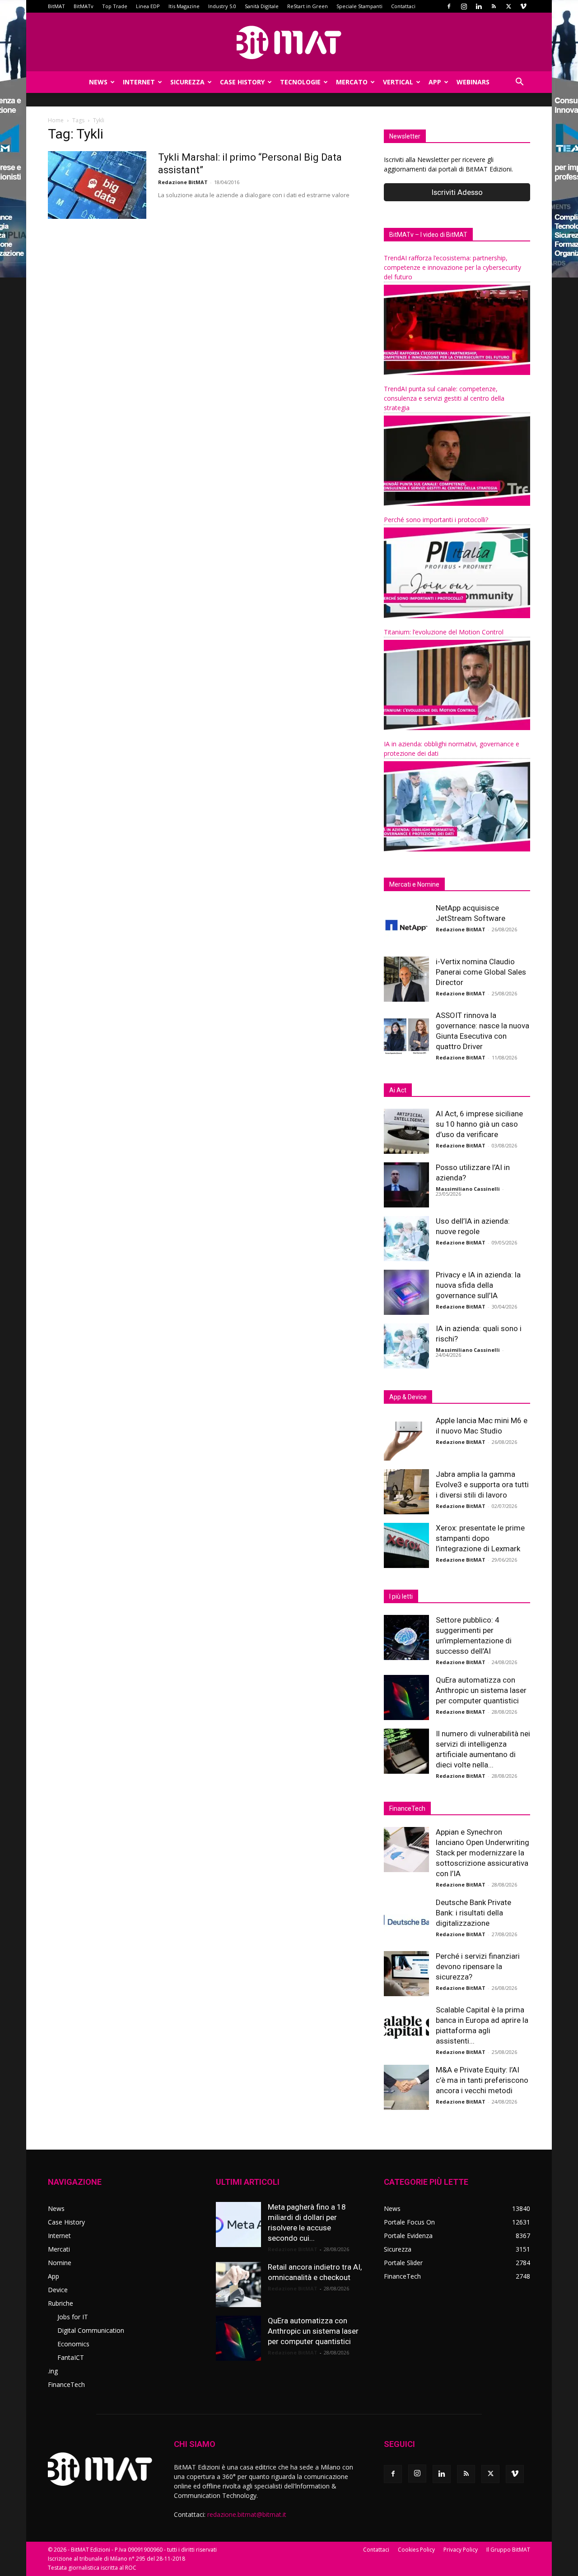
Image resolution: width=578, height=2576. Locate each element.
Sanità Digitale (262, 6)
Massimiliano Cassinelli (468, 1189)
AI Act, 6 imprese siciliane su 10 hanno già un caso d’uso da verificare (479, 1124)
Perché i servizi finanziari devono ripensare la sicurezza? (478, 1966)
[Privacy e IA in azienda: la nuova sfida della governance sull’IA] (406, 1292)
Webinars (473, 82)
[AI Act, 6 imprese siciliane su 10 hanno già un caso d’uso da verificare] (406, 1131)
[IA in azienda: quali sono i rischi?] (406, 1346)
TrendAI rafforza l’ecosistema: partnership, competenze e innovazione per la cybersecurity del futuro (452, 267)
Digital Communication (91, 2330)
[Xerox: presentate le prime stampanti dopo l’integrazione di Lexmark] (406, 1545)
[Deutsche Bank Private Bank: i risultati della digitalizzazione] (406, 1920)
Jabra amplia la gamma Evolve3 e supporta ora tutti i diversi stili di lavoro (482, 1485)
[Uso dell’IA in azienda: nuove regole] (406, 1239)
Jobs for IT (73, 2317)
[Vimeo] (523, 6)
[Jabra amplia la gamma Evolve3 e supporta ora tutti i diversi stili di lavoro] (406, 1492)
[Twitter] (508, 6)
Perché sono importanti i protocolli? (436, 520)
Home (56, 120)
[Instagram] (464, 6)
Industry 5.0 (222, 6)
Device (58, 2290)
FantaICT (71, 2357)
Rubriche (61, 2303)
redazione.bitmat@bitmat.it (247, 2514)
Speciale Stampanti (359, 6)
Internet (139, 82)
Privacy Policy (461, 2550)
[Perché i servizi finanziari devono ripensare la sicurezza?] (406, 1974)
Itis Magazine (184, 6)
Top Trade (115, 6)
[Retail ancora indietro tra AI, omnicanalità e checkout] (238, 2285)
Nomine (60, 2263)
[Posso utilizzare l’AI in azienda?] (406, 1185)
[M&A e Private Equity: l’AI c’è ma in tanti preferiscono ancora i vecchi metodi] (406, 2087)
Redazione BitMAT (183, 182)
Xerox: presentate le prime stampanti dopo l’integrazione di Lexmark (480, 1538)
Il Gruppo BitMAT (508, 2550)
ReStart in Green (308, 6)
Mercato (352, 82)
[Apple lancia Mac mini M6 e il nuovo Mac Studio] (406, 1438)
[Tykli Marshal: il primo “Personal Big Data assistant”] (97, 185)
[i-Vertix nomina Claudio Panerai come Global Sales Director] (406, 979)
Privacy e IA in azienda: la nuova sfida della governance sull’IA (478, 1285)
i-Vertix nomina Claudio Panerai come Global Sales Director (481, 972)
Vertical (398, 82)
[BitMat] (289, 42)
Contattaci (403, 6)
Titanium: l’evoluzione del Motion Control (444, 632)
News (98, 82)
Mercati (59, 2249)
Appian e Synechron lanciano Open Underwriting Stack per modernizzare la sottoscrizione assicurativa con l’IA (482, 1853)
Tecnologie (300, 82)
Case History (242, 82)
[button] (519, 83)
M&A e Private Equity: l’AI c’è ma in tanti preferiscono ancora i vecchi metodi (482, 2080)
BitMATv (84, 6)
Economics (73, 2344)
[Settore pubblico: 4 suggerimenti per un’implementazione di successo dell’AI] (406, 1637)
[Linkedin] (479, 6)
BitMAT (56, 6)
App (435, 82)
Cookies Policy (416, 2550)
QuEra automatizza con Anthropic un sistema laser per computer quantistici (481, 1690)
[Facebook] (449, 6)
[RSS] (494, 6)
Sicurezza (187, 82)
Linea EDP (148, 6)
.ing (53, 2371)
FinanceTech (66, 2384)
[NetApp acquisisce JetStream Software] (406, 925)
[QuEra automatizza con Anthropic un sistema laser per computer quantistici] (406, 1697)
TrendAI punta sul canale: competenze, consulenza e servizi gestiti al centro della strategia (444, 398)
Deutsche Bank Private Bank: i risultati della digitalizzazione (473, 1913)
